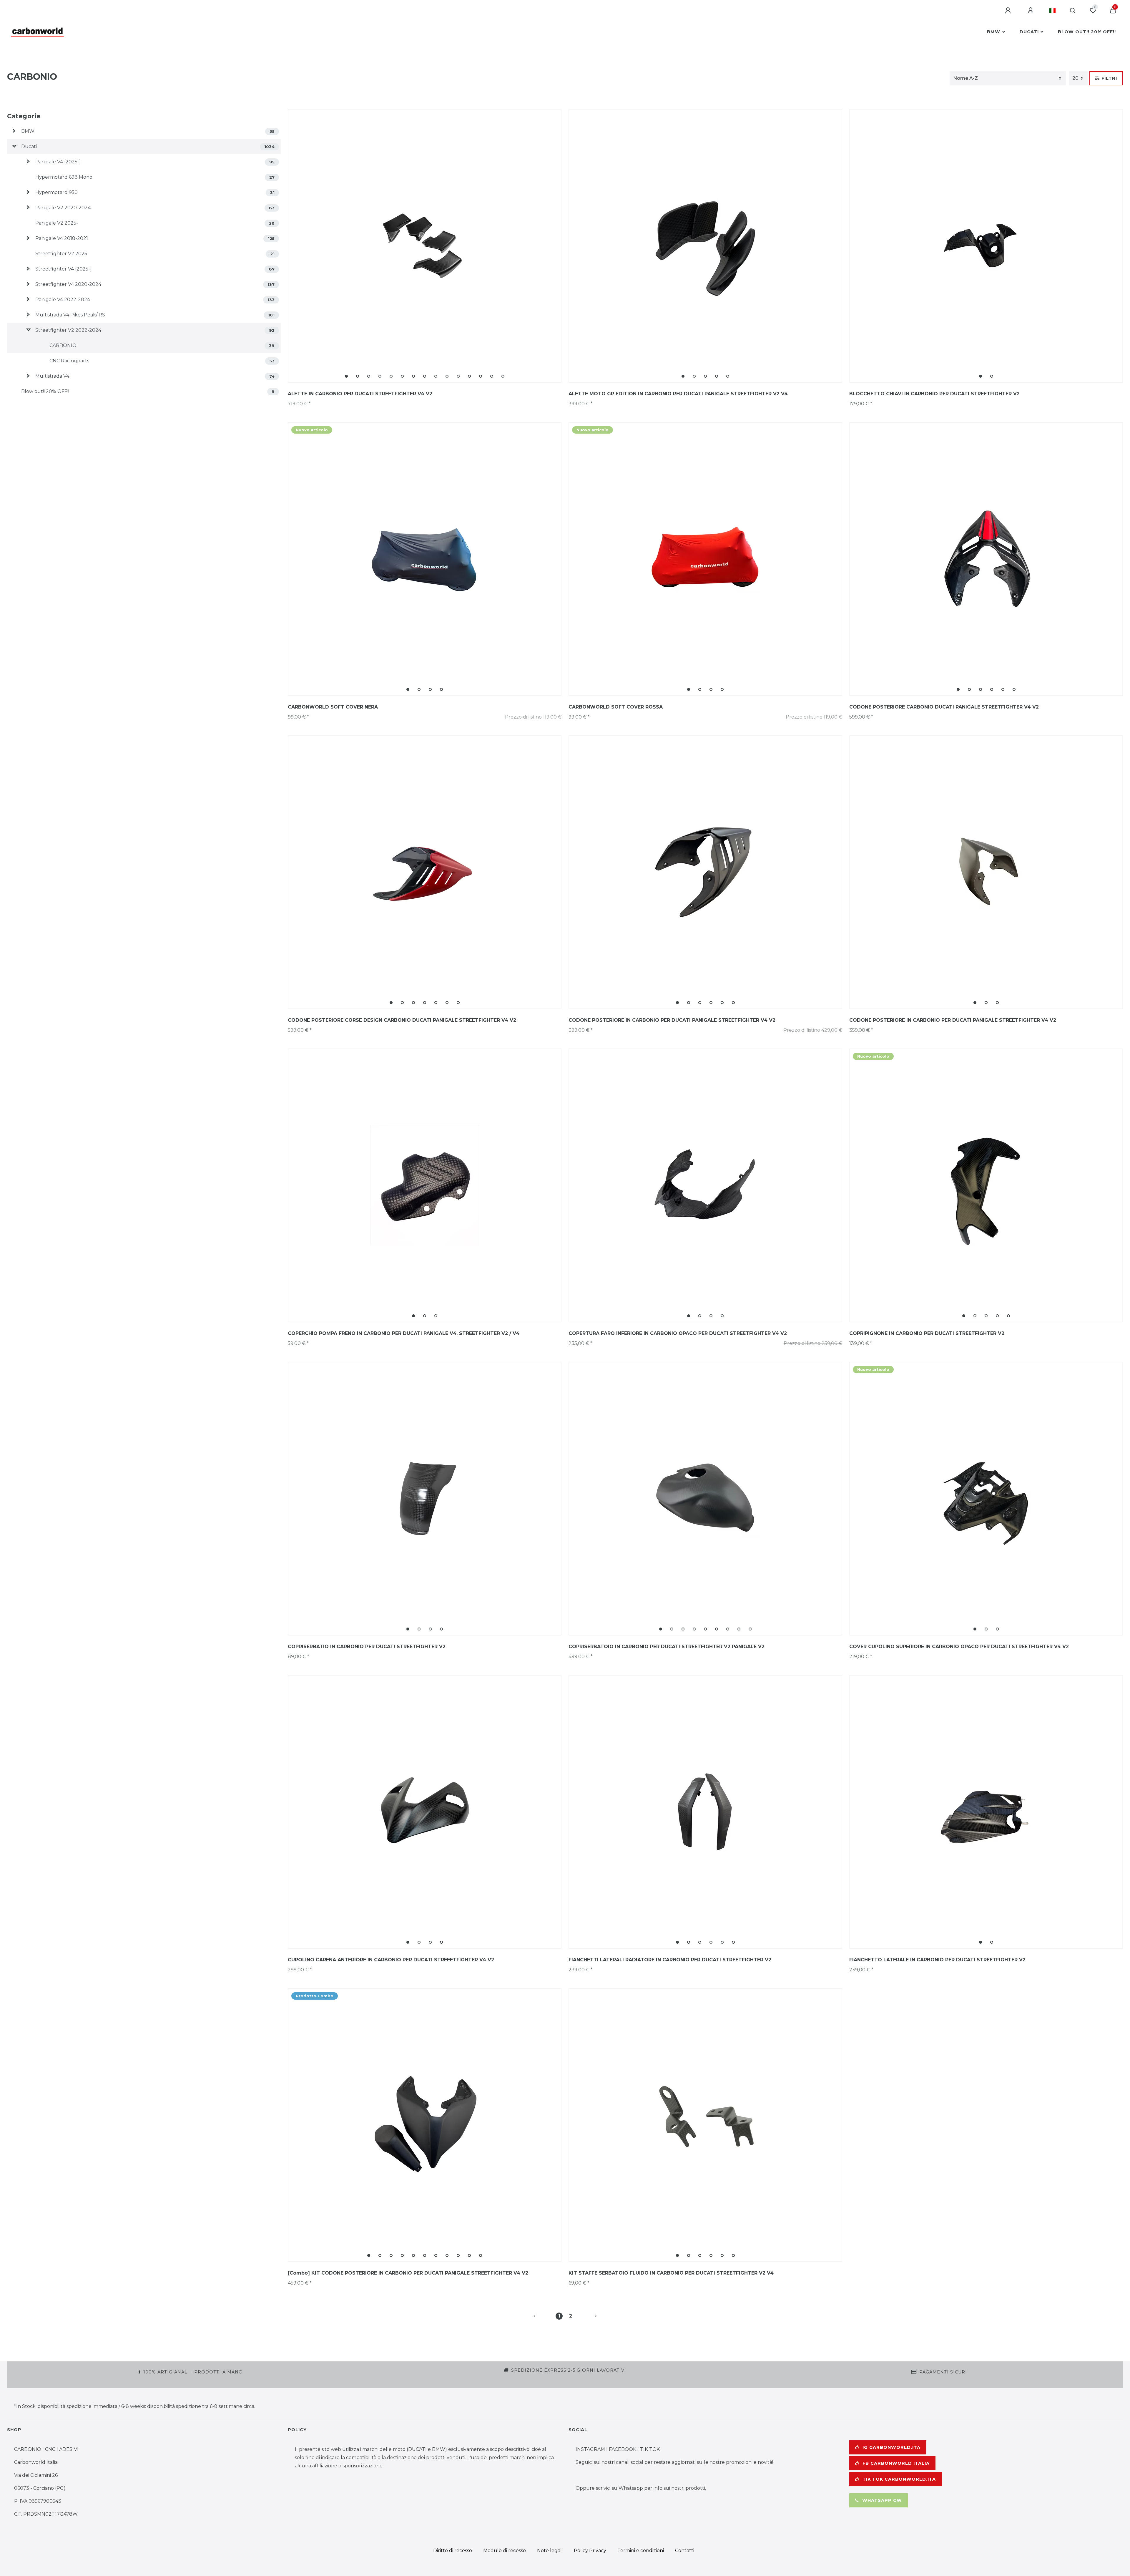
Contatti (685, 2551)
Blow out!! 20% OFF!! (1087, 32)
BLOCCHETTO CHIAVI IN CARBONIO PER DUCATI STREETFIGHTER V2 (934, 394)
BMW (994, 32)
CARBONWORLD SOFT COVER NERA (333, 707)
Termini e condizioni (641, 2551)
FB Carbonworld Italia (896, 2463)
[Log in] (1009, 11)
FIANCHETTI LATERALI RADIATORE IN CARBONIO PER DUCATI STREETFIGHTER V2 (670, 1960)
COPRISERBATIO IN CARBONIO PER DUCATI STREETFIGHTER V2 (367, 1647)
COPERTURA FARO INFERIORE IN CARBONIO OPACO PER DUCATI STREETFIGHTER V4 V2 (678, 1333)
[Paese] (1052, 11)
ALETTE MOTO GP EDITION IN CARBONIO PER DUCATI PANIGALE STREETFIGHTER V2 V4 (678, 394)
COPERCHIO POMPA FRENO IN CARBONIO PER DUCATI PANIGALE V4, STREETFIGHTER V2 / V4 (404, 1333)
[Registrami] (1031, 11)
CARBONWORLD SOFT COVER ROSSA (616, 707)
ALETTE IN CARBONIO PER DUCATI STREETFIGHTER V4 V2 (360, 394)
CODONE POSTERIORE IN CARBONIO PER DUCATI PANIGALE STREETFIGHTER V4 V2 (672, 1020)
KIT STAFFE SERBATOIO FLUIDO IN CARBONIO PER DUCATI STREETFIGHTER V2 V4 (671, 2273)
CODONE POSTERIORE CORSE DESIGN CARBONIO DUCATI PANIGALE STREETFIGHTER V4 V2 (402, 1020)
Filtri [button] (1109, 78)
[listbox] (425, 246)
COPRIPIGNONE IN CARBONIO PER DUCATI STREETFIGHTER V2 (927, 1333)
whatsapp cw (882, 2500)
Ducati (1029, 32)
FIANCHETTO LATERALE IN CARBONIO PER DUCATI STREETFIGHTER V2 (937, 1960)
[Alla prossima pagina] (589, 2316)
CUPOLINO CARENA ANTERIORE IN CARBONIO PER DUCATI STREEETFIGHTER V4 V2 (391, 1960)
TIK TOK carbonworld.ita (899, 2479)
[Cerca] (1073, 11)
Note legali (550, 2551)
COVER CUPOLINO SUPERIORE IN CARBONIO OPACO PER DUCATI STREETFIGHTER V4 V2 (959, 1647)
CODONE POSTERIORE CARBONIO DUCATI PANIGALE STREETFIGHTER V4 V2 (944, 707)
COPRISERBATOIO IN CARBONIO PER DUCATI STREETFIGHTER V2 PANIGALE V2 (667, 1647)
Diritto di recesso (453, 2551)
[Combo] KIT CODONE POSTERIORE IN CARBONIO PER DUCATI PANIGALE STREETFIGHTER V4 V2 (408, 2273)
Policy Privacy (590, 2551)
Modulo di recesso (505, 2551)
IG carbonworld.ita (891, 2447)
